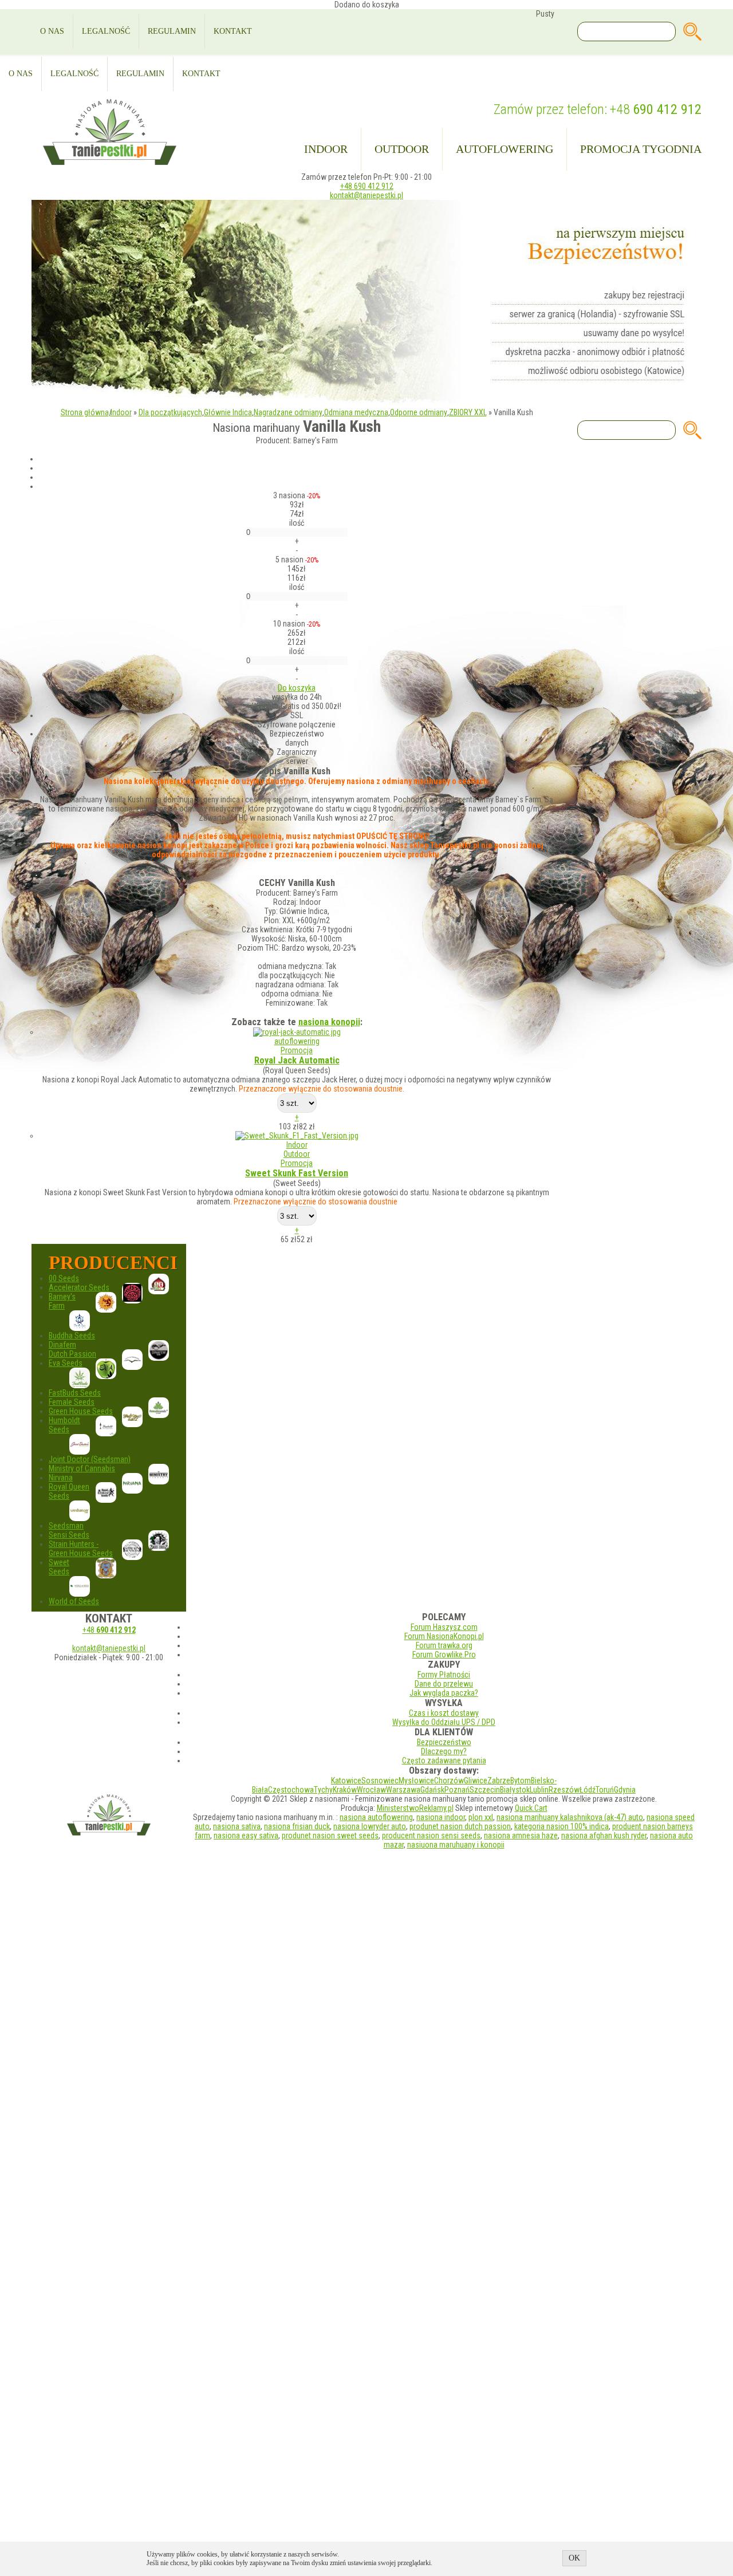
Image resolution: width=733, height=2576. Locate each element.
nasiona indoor (441, 1817)
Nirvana (61, 1478)
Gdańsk (432, 1790)
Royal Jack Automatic (297, 1060)
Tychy (323, 1790)
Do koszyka (297, 688)
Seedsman (66, 1526)
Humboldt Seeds (64, 1425)
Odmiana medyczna (356, 412)
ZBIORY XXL (468, 412)
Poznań (457, 1790)
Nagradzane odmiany (288, 412)
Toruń (605, 1790)
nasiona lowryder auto (370, 1826)
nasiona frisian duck (297, 1826)
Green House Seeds (81, 1411)
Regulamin (172, 31)
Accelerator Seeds (79, 1287)
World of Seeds (74, 1601)
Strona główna (85, 412)
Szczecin (485, 1790)
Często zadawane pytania (444, 1760)
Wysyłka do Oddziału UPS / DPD (444, 1722)
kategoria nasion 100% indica (561, 1826)
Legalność (106, 31)
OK (574, 2558)
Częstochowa (291, 1790)
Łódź (588, 1790)
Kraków (345, 1790)
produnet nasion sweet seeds (330, 1836)
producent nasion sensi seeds (431, 1836)
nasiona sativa (237, 1826)
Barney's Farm (62, 1301)
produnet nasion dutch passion (460, 1826)
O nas (52, 31)
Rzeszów (564, 1790)
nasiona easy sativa (246, 1836)
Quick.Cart (531, 1808)
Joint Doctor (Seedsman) (90, 1459)
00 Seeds (64, 1278)
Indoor (326, 149)
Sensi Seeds (69, 1535)
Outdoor (402, 149)
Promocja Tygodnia (641, 149)
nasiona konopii (329, 1022)
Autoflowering (505, 149)
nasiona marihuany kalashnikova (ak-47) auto (570, 1817)
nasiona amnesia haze (521, 1836)
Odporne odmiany (419, 412)
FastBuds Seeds (75, 1393)
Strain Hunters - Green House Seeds (81, 1549)
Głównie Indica (228, 412)
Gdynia (625, 1790)
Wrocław (371, 1790)
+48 (656, 109)
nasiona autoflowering (376, 1817)
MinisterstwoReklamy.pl (415, 1808)
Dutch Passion (72, 1354)
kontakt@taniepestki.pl (366, 195)
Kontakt (233, 31)
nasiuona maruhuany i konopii (456, 1845)
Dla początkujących (170, 412)
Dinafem (62, 1345)
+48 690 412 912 (367, 186)
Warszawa (403, 1790)
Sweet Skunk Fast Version (297, 1173)
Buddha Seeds (72, 1336)
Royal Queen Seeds (69, 1491)
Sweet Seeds (59, 1567)
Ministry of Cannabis (82, 1468)
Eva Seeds (66, 1363)
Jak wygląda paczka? (444, 1693)
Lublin (539, 1790)
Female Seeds (72, 1402)
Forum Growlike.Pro (444, 1655)
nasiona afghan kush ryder (604, 1836)
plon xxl (481, 1817)
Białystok (515, 1790)
